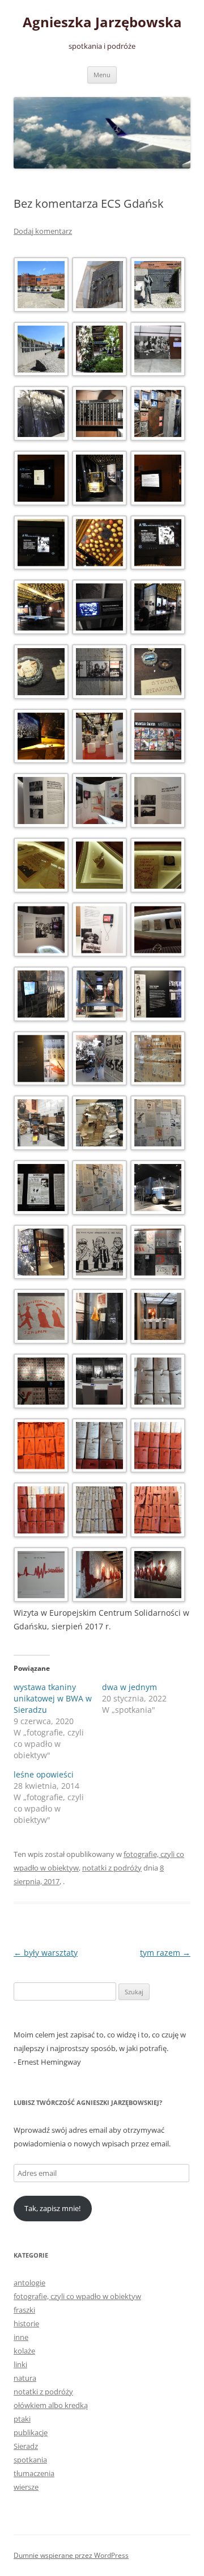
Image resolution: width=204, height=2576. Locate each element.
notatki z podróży (112, 1868)
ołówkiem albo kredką (51, 2405)
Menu (102, 75)
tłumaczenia (34, 2473)
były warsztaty (46, 1953)
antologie (29, 2283)
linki (20, 2364)
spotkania (30, 2460)
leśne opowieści (44, 1774)
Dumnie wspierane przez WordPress (71, 2555)
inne (21, 2337)
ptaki (22, 2419)
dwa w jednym (129, 1687)
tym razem (165, 1953)
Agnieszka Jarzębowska (102, 22)
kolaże (24, 2351)
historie (26, 2323)
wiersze (26, 2487)
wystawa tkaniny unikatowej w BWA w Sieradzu (53, 1698)
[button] (43, 287)
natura (25, 2378)
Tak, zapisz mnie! (52, 2208)
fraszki (24, 2310)
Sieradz (26, 2446)
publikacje (31, 2432)
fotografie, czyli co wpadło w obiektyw (77, 2296)
